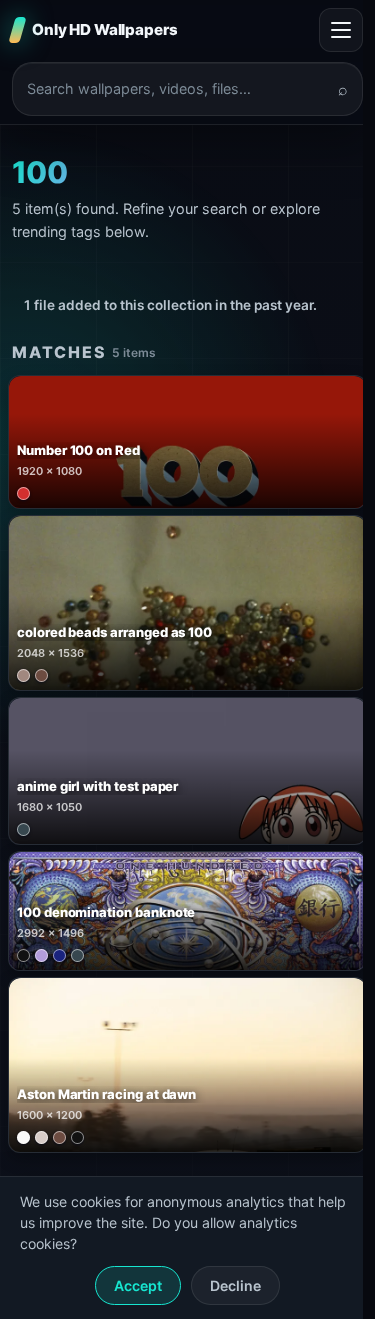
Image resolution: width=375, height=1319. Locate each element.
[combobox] (175, 89)
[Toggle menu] (341, 30)
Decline (235, 1285)
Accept (138, 1285)
